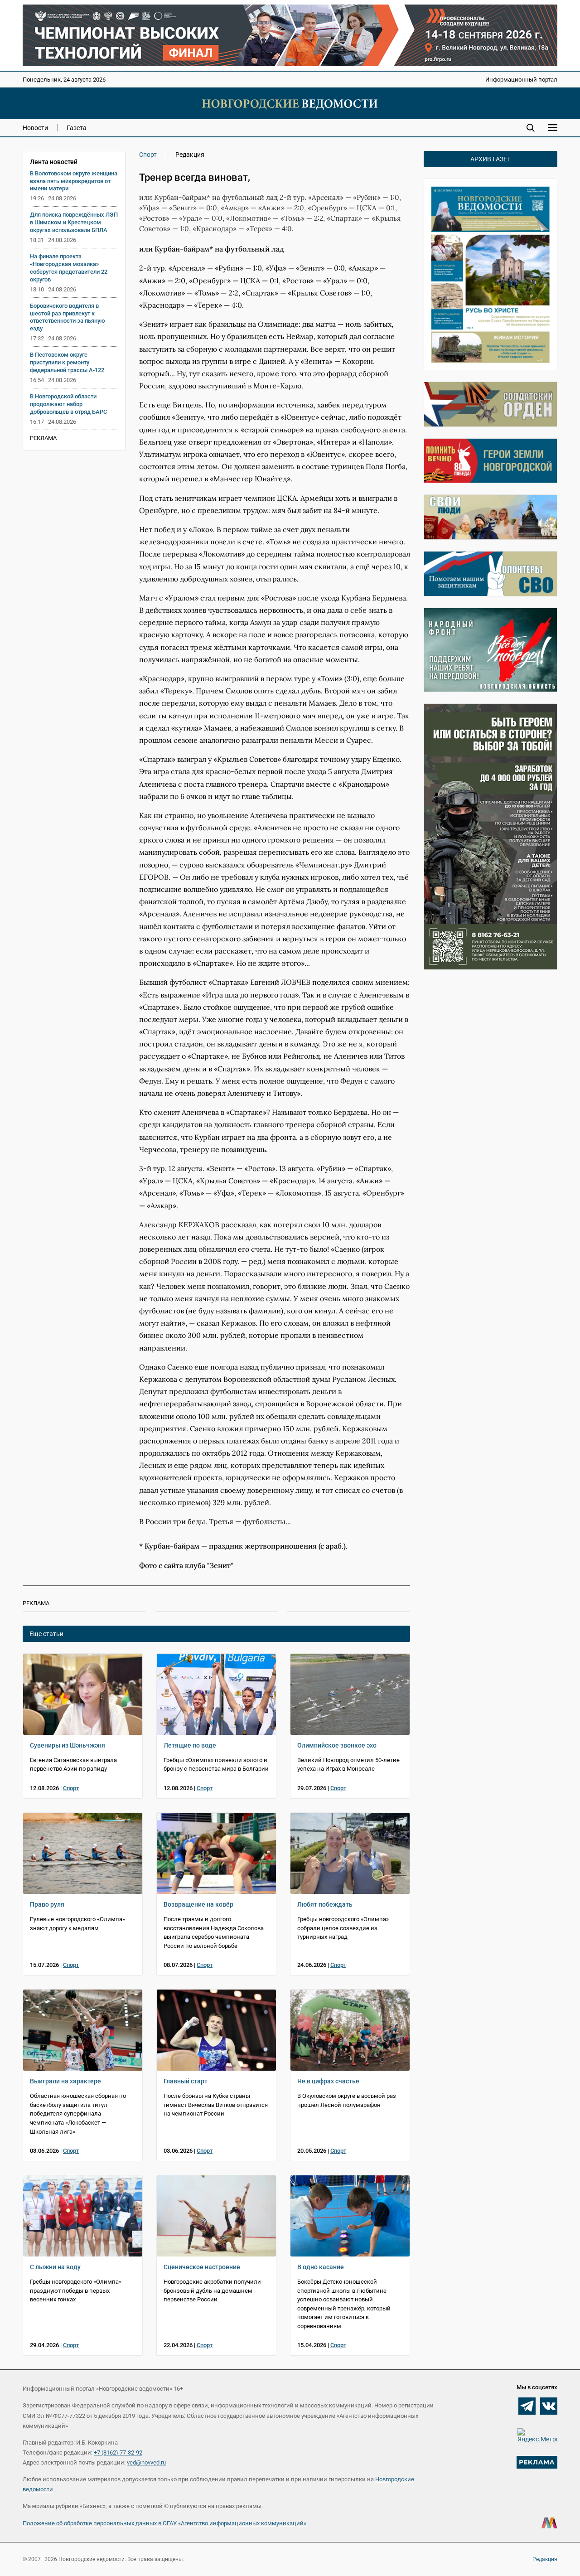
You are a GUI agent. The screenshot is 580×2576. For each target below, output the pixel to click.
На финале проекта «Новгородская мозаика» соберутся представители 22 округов (69, 268)
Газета (77, 128)
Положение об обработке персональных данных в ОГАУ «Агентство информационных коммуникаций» (164, 2523)
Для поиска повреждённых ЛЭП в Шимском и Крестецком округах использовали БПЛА (74, 222)
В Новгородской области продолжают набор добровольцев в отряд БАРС (68, 404)
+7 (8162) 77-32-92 (118, 2453)
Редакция (545, 2559)
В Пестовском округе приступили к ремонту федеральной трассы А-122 (67, 362)
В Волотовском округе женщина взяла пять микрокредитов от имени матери (74, 181)
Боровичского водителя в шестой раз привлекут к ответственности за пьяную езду (68, 317)
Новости (35, 128)
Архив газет (491, 159)
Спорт (148, 155)
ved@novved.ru (146, 2462)
